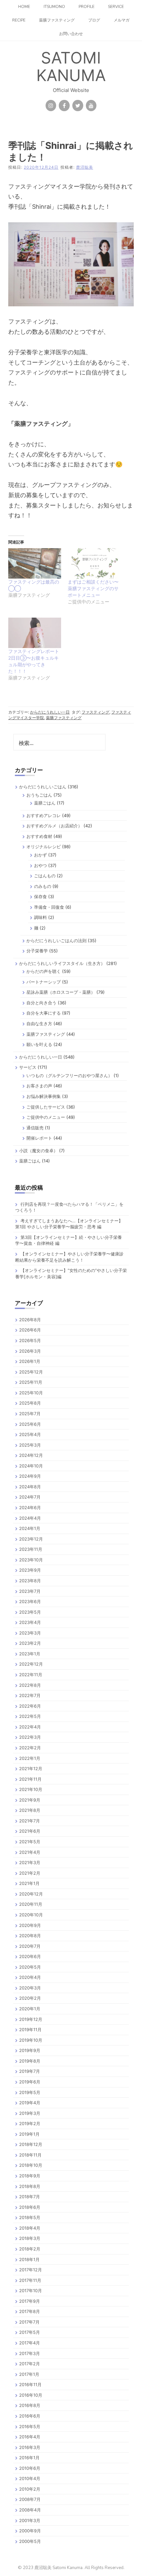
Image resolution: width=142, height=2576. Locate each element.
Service (116, 7)
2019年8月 (30, 2061)
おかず (40, 855)
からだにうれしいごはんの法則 (56, 940)
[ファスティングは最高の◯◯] (35, 563)
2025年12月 (31, 1372)
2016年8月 (30, 2405)
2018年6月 (30, 2207)
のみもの (43, 886)
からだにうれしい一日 (50, 712)
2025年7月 (30, 1414)
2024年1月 (30, 1528)
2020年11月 (31, 1904)
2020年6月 (30, 1956)
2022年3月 (30, 1737)
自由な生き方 (39, 1024)
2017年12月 (31, 2270)
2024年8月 (30, 1487)
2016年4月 (30, 2437)
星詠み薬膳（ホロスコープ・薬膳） (61, 992)
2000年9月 (30, 2531)
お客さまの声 (39, 1086)
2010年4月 (30, 2478)
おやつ (40, 865)
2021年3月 (30, 1862)
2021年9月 (30, 1800)
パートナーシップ (44, 982)
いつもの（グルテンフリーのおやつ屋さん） (69, 1075)
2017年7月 (29, 2322)
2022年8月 (30, 1685)
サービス (28, 1067)
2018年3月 (30, 2238)
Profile (87, 7)
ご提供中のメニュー (46, 1117)
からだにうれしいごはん (43, 787)
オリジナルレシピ (44, 847)
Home (24, 7)
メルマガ (122, 20)
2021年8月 (30, 1810)
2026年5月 (30, 1340)
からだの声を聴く (44, 971)
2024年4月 (30, 1518)
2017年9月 (30, 2301)
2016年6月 (30, 2416)
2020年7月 (30, 1946)
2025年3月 (30, 1445)
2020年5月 (30, 1967)
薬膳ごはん (45, 803)
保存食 (40, 896)
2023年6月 (30, 1601)
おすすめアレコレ (44, 815)
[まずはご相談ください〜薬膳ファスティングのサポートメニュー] (94, 563)
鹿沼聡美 (85, 167)
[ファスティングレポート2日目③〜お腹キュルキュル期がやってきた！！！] (35, 633)
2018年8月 (30, 2186)
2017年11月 (30, 2280)
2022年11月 (31, 1675)
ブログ (94, 20)
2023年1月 (30, 1654)
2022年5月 (30, 1716)
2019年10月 (31, 2040)
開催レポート (39, 1138)
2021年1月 (29, 1883)
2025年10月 (31, 1393)
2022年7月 (30, 1695)
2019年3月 (30, 2113)
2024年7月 (30, 1497)
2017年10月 (31, 2291)
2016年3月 (30, 2447)
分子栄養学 (37, 951)
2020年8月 (30, 1936)
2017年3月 (30, 2353)
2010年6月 (30, 2468)
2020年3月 (30, 1988)
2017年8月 (30, 2311)
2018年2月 (30, 2249)
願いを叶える (39, 1044)
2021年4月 (30, 1852)
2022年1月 (30, 1758)
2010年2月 (30, 2489)
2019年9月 (30, 2050)
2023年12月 (31, 1539)
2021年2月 (30, 1873)
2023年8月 (30, 1581)
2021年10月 (31, 1789)
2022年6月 (30, 1706)
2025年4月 (30, 1434)
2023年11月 (31, 1549)
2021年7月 (30, 1821)
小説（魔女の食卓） (38, 1151)
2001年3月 (30, 2520)
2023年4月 (30, 1622)
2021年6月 (30, 1831)
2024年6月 (30, 1507)
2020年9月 (30, 1925)
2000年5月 (30, 2541)
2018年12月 (31, 2144)
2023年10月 (31, 1560)
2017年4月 (30, 2343)
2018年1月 (29, 2259)
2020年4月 (30, 1977)
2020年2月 (30, 1998)
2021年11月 (30, 1779)
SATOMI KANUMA (71, 66)
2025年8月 (30, 1403)
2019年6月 (30, 2082)
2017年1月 (29, 2374)
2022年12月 (31, 1664)
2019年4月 (30, 2103)
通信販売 (35, 1128)
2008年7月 (30, 2499)
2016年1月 (29, 2458)
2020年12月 (31, 1894)
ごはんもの (45, 876)
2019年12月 (31, 2019)
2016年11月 (30, 2384)
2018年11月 (30, 2155)
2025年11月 (31, 1382)
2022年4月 (30, 1727)
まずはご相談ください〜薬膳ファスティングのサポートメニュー (93, 588)
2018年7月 (30, 2197)
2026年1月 (30, 1361)
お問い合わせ (71, 34)
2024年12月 (31, 1455)
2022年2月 (30, 1748)
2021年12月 (31, 1768)
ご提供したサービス (46, 1107)
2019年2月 (30, 2123)
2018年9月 (30, 2176)
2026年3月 (30, 1351)
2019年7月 (30, 2071)
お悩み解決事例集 (44, 1096)
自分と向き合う (41, 1003)
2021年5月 (30, 1842)
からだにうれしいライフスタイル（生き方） (62, 963)
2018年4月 (30, 2228)
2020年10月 (31, 1915)
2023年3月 (30, 1633)
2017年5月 (30, 2332)
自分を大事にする (44, 1013)
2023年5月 (30, 1612)
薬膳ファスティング (57, 20)
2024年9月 (30, 1476)
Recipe (19, 20)
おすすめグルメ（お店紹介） (54, 826)
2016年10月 (31, 2395)
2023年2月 (30, 1643)
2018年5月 (30, 2217)
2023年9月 (30, 1570)
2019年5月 (30, 2092)
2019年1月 (29, 2134)
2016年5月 (30, 2426)
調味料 (40, 917)
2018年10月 (31, 2165)
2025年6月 (30, 1424)
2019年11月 (30, 2030)
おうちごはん (39, 795)
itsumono (54, 7)
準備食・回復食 (49, 907)
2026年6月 (30, 1330)
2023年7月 (30, 1591)
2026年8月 (30, 1320)
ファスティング (95, 712)
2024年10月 (31, 1466)
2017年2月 (30, 2364)
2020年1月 (30, 2009)
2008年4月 (30, 2510)
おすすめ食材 (39, 836)
